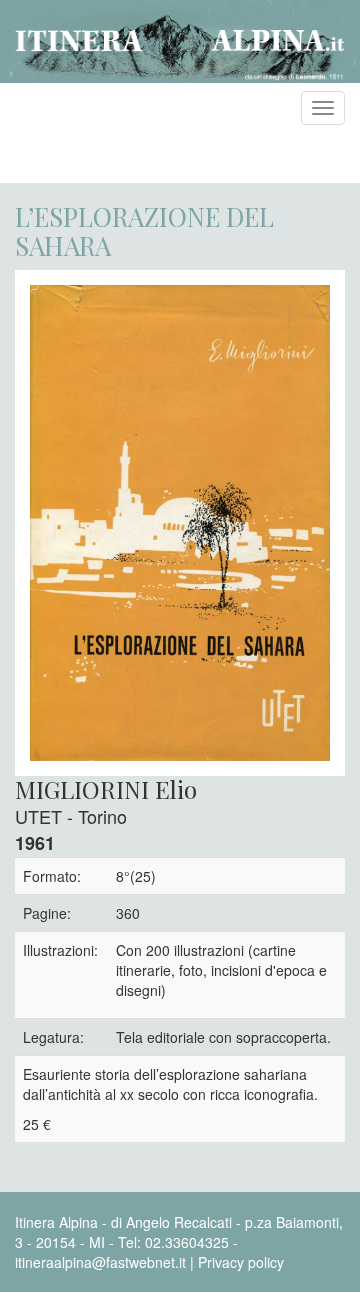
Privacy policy (241, 1262)
